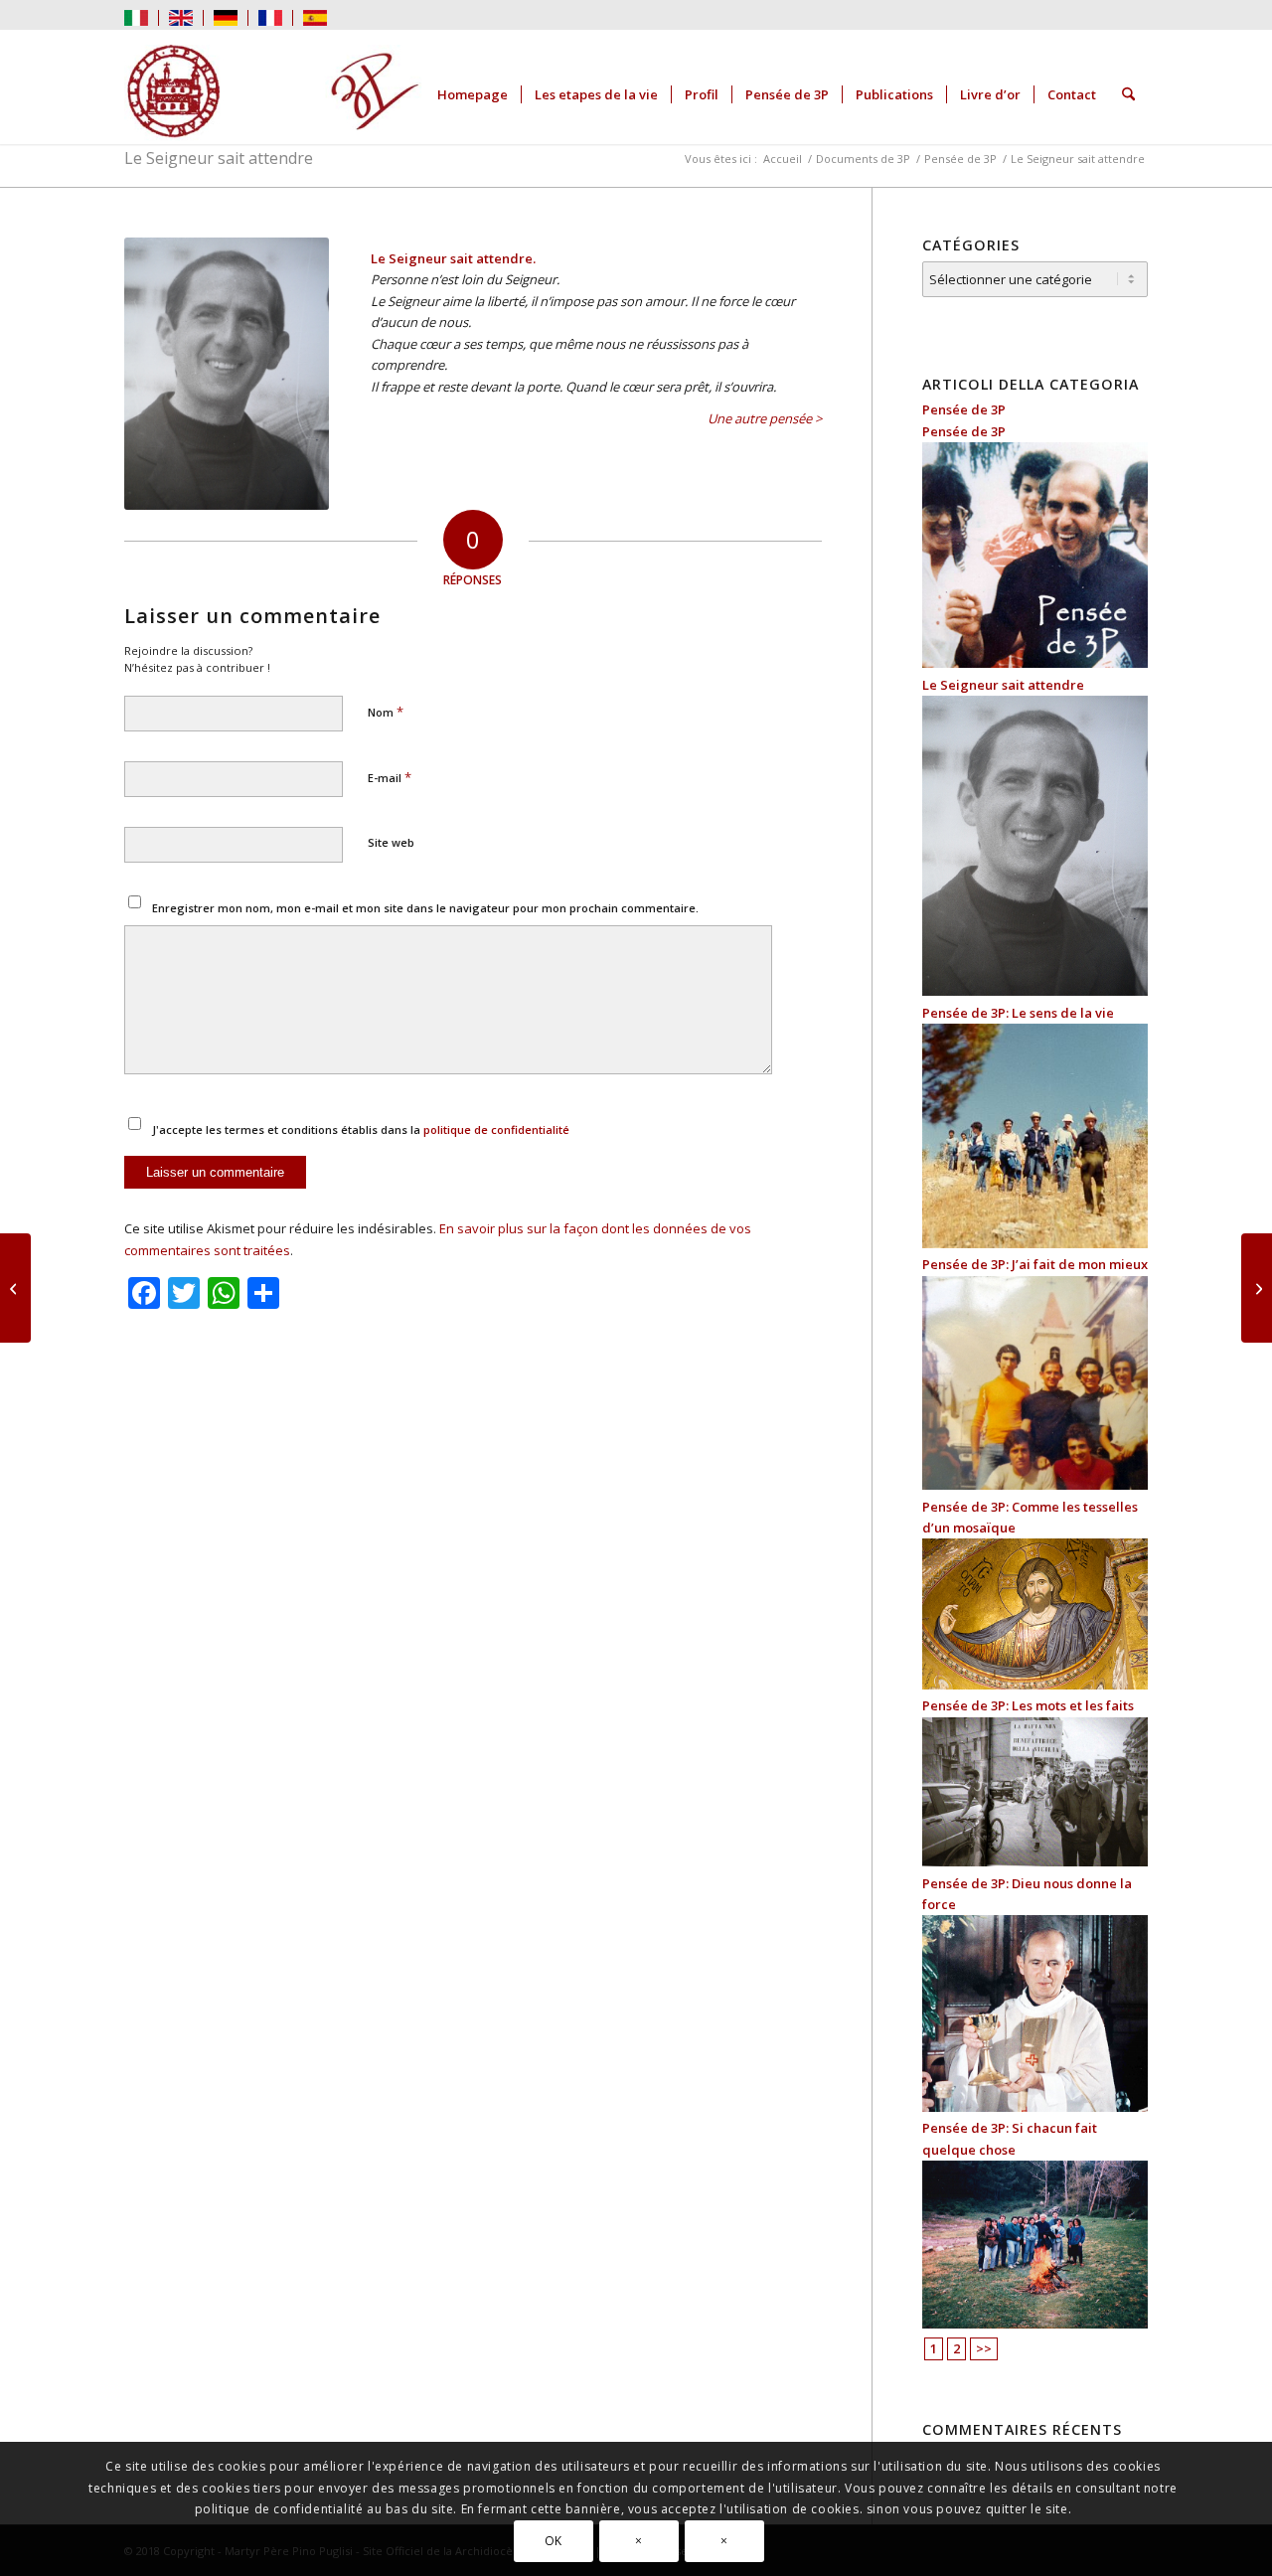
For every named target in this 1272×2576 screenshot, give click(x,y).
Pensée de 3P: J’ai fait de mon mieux (1035, 1264)
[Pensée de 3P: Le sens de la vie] (1035, 1243)
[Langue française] (270, 16)
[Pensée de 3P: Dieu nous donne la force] (1035, 2107)
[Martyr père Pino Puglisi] (273, 94)
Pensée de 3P (964, 409)
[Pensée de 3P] (1035, 663)
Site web (391, 842)
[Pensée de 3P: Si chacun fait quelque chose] (1035, 2324)
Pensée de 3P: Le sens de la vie (1018, 1013)
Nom (386, 712)
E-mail (390, 777)
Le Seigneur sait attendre (219, 158)
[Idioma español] (315, 16)
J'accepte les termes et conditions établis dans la (361, 1129)
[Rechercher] (1128, 94)
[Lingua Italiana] (136, 16)
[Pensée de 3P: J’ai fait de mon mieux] (1035, 1485)
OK (554, 2541)
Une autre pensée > (765, 418)
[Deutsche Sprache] (226, 16)
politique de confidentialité (496, 1129)
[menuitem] (142, 18)
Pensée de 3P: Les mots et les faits (1028, 1705)
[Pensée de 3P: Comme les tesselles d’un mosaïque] (1035, 1685)
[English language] (181, 16)
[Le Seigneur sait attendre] (1035, 991)
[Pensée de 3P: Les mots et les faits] (1035, 1861)
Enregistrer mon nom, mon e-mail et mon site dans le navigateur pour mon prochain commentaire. (425, 908)
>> (984, 2348)
